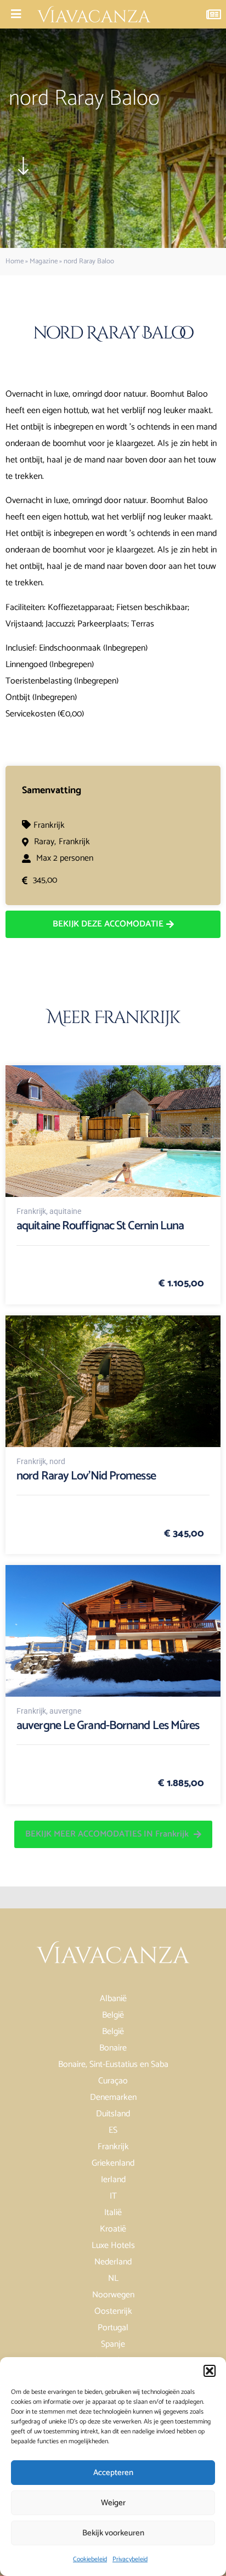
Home (15, 261)
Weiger (113, 2503)
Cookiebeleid (90, 2559)
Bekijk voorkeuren (113, 2533)
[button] (210, 2371)
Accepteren (113, 2473)
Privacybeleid (130, 2559)
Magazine (44, 261)
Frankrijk (49, 825)
